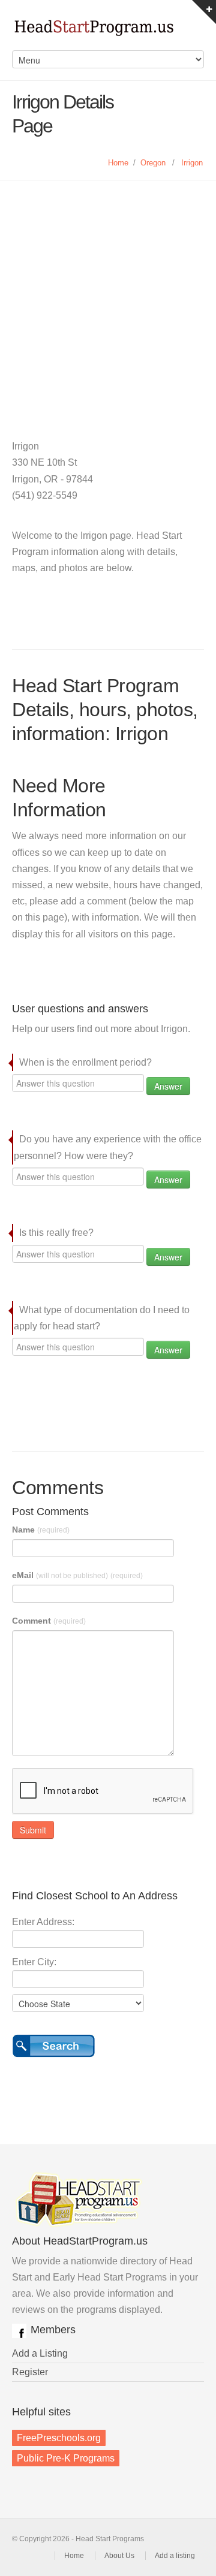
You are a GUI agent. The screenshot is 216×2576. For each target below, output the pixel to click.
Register (30, 2372)
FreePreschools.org (59, 2438)
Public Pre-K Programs (66, 2458)
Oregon (153, 163)
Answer (168, 1086)
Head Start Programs (108, 31)
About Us (119, 2556)
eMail (77, 1575)
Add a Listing (40, 2353)
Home (118, 163)
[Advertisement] (108, 294)
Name (41, 1530)
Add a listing (175, 2556)
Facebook (19, 2331)
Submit (33, 1830)
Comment (49, 1621)
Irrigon (192, 163)
